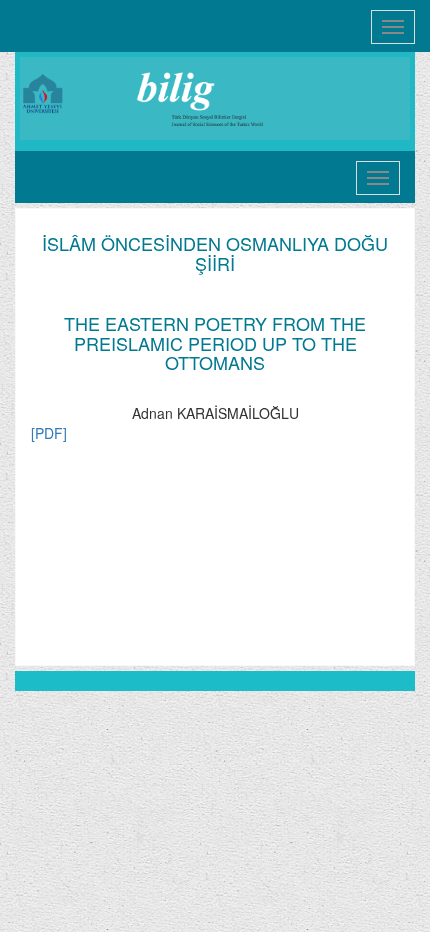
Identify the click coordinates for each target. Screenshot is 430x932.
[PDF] (49, 433)
